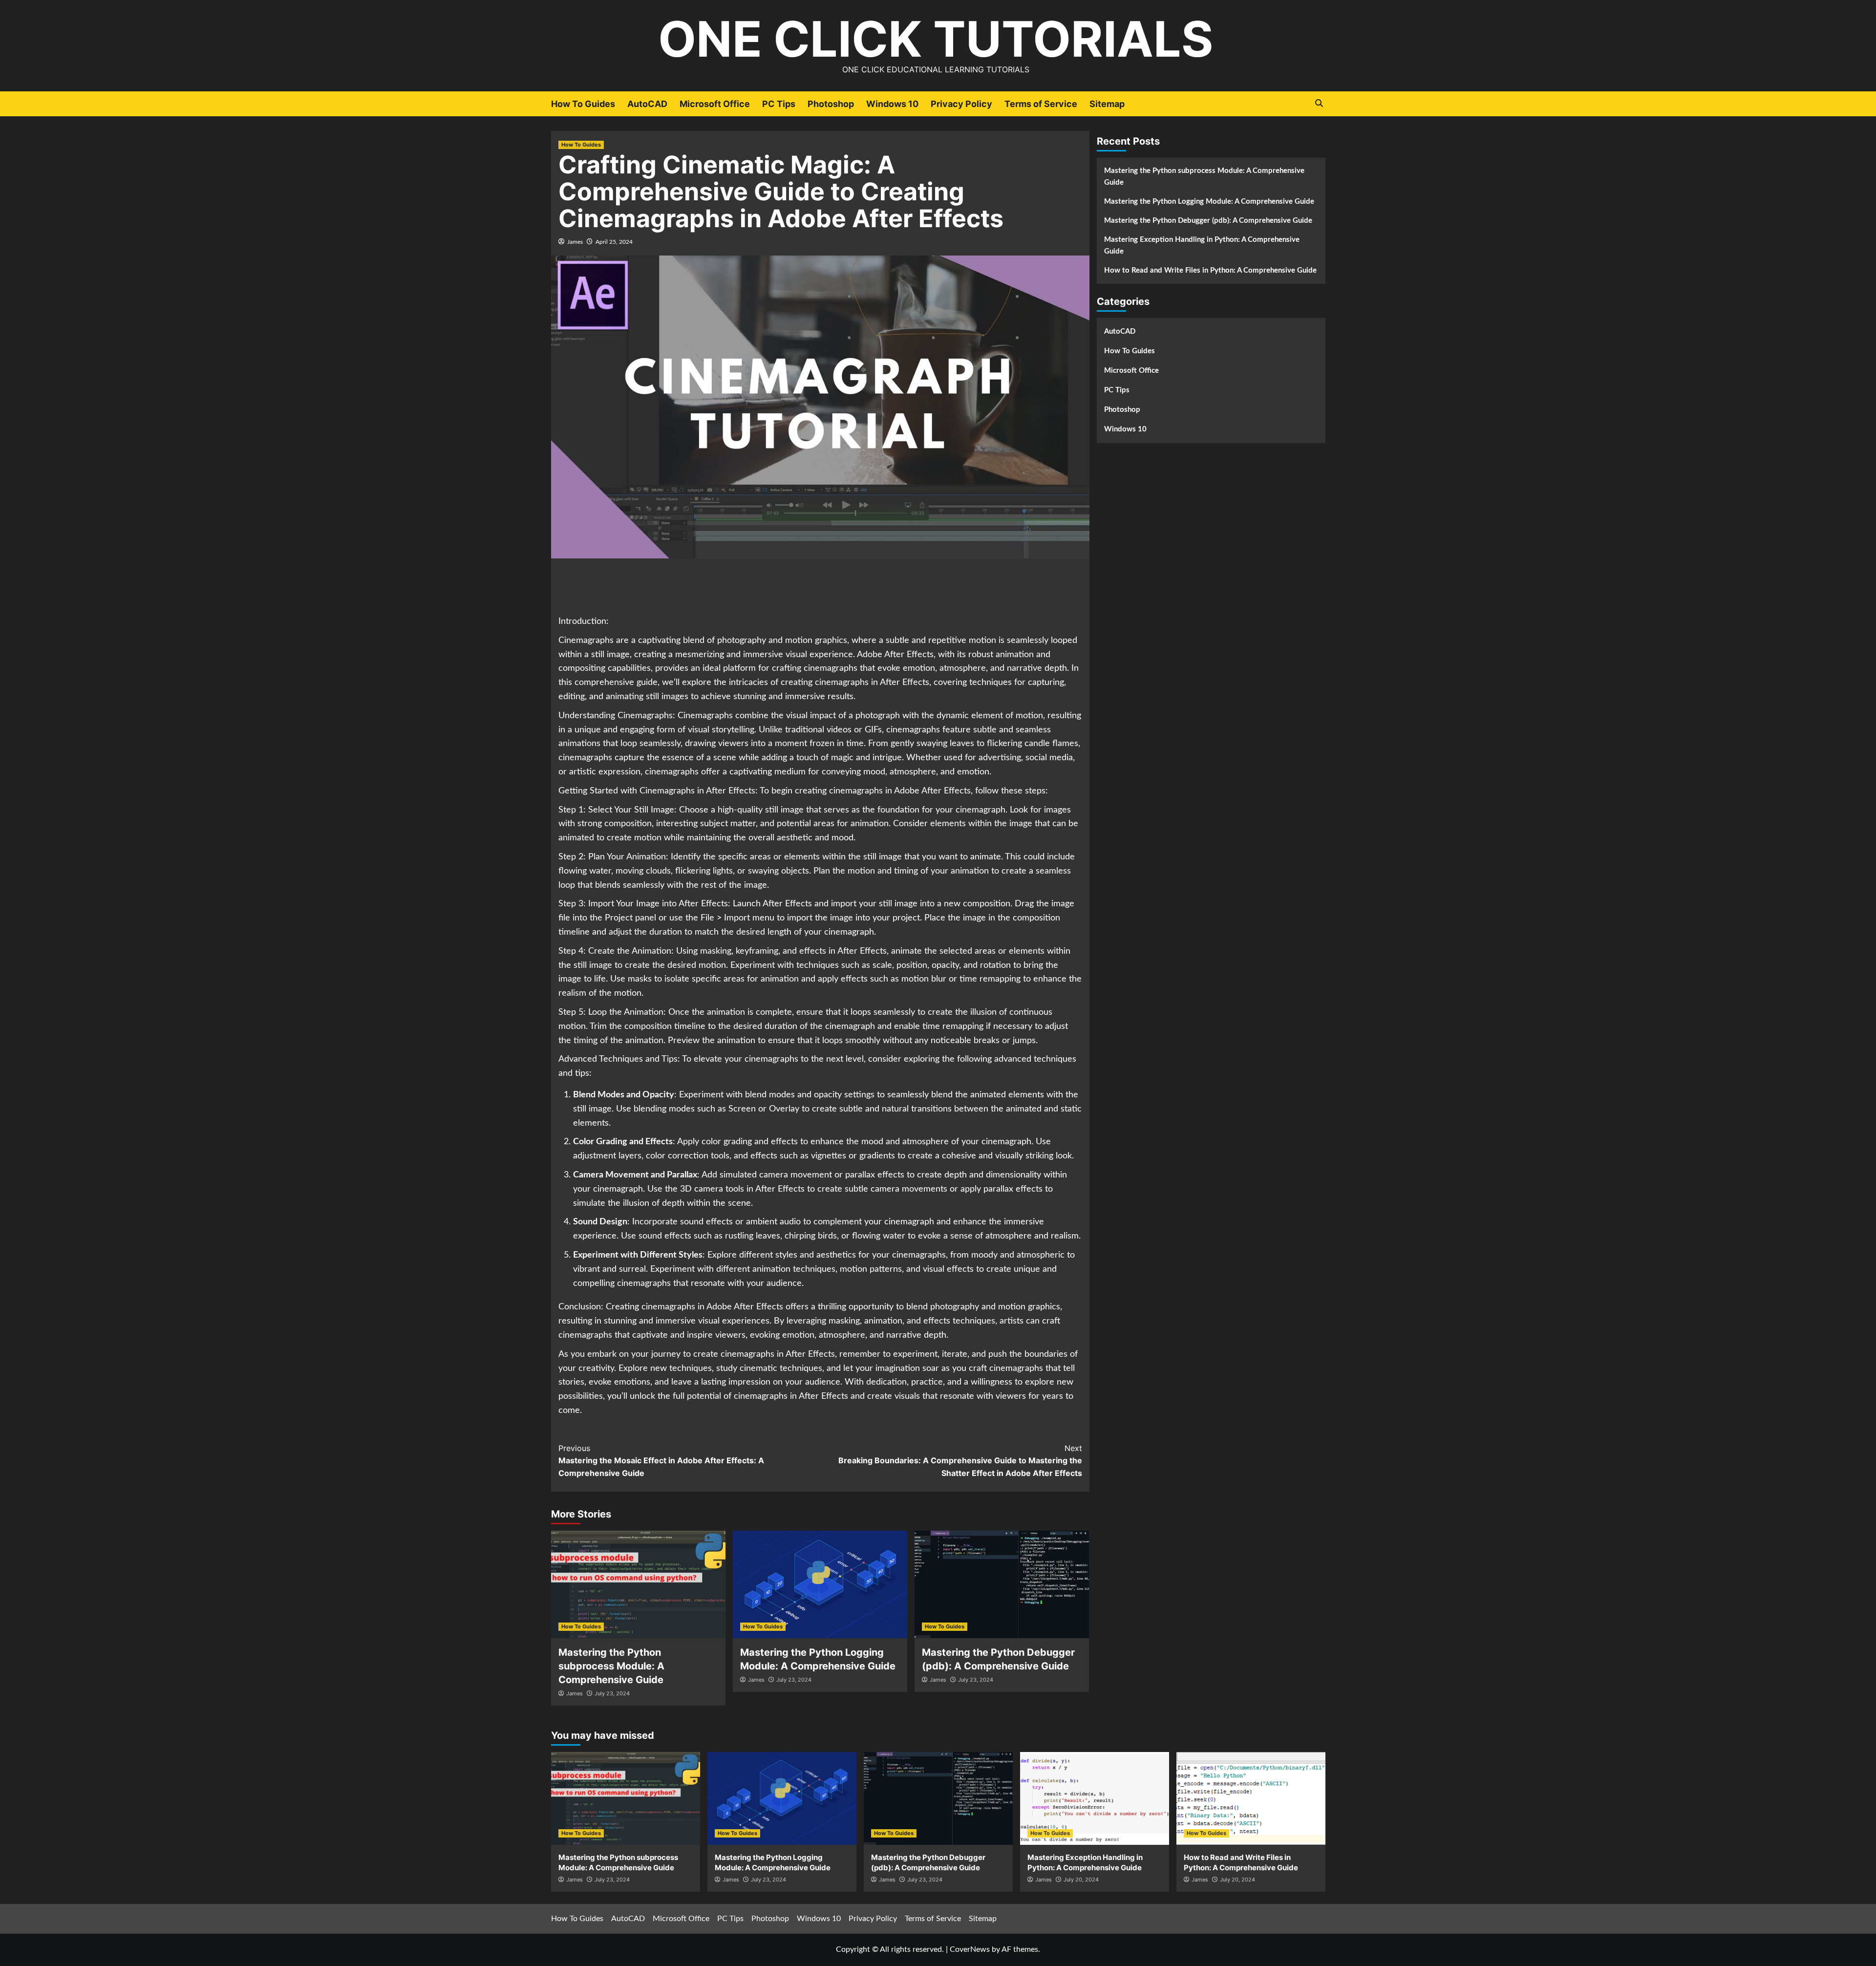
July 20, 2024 (1081, 1880)
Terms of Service (1041, 104)
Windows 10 (892, 104)
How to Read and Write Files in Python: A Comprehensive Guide (1210, 270)
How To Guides (583, 104)
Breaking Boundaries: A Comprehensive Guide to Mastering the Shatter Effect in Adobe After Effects (960, 1461)
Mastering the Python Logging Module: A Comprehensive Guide (1209, 202)
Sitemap (1107, 104)
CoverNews (970, 1949)
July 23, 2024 (612, 1693)
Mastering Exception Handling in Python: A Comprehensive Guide (1202, 246)
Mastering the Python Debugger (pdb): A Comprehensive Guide (1208, 221)
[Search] (1319, 103)
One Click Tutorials (936, 39)
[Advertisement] (820, 588)
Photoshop (831, 104)
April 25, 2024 (614, 242)
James (575, 242)
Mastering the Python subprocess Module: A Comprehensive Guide (611, 1666)
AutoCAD (647, 104)
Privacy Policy (961, 104)
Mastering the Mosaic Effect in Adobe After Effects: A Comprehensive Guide (661, 1461)
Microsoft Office (715, 104)
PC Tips (779, 104)
